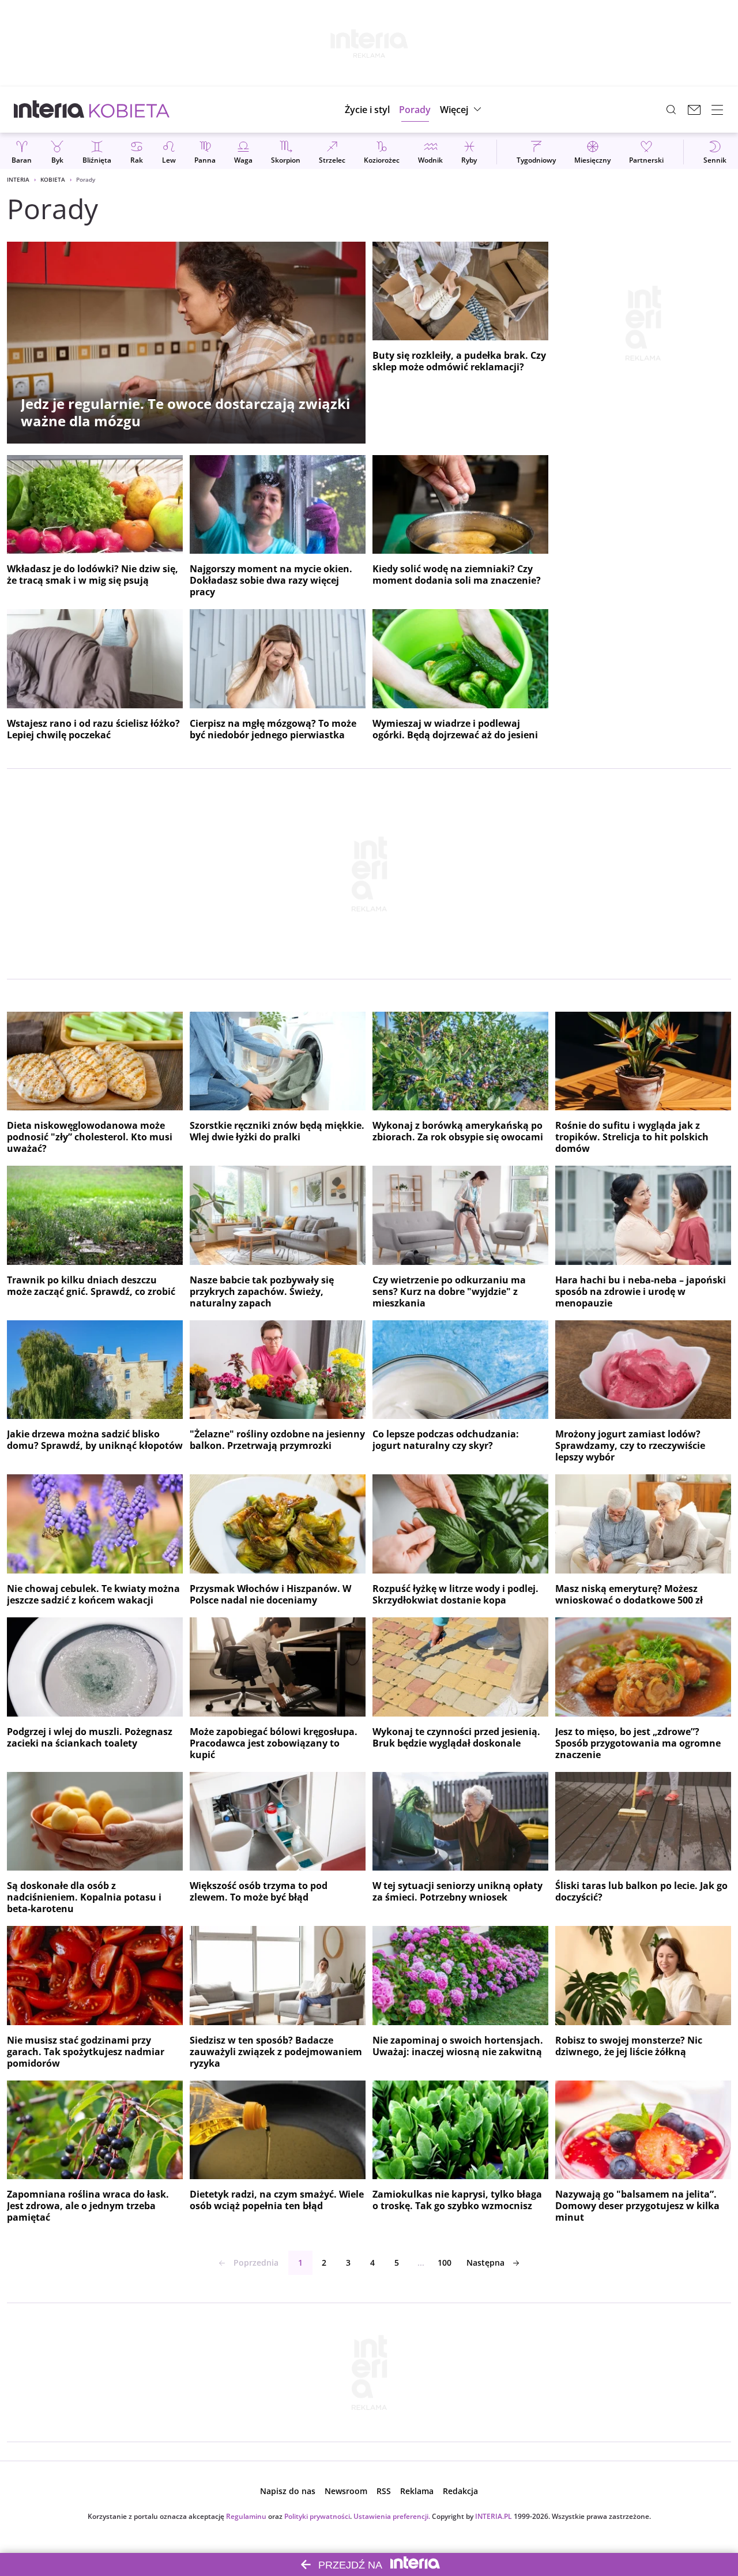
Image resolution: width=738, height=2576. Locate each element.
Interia (18, 179)
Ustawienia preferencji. (392, 2516)
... (421, 2263)
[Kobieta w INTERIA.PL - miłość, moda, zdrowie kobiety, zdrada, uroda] (129, 110)
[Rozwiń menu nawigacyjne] (717, 110)
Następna (485, 2263)
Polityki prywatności (317, 2516)
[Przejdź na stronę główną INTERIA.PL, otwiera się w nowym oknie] (49, 110)
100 (445, 2263)
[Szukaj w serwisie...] (671, 110)
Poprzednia (256, 2263)
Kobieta (53, 179)
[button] (462, 110)
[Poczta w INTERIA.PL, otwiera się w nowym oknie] (694, 110)
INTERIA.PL (494, 2516)
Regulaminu (246, 2516)
